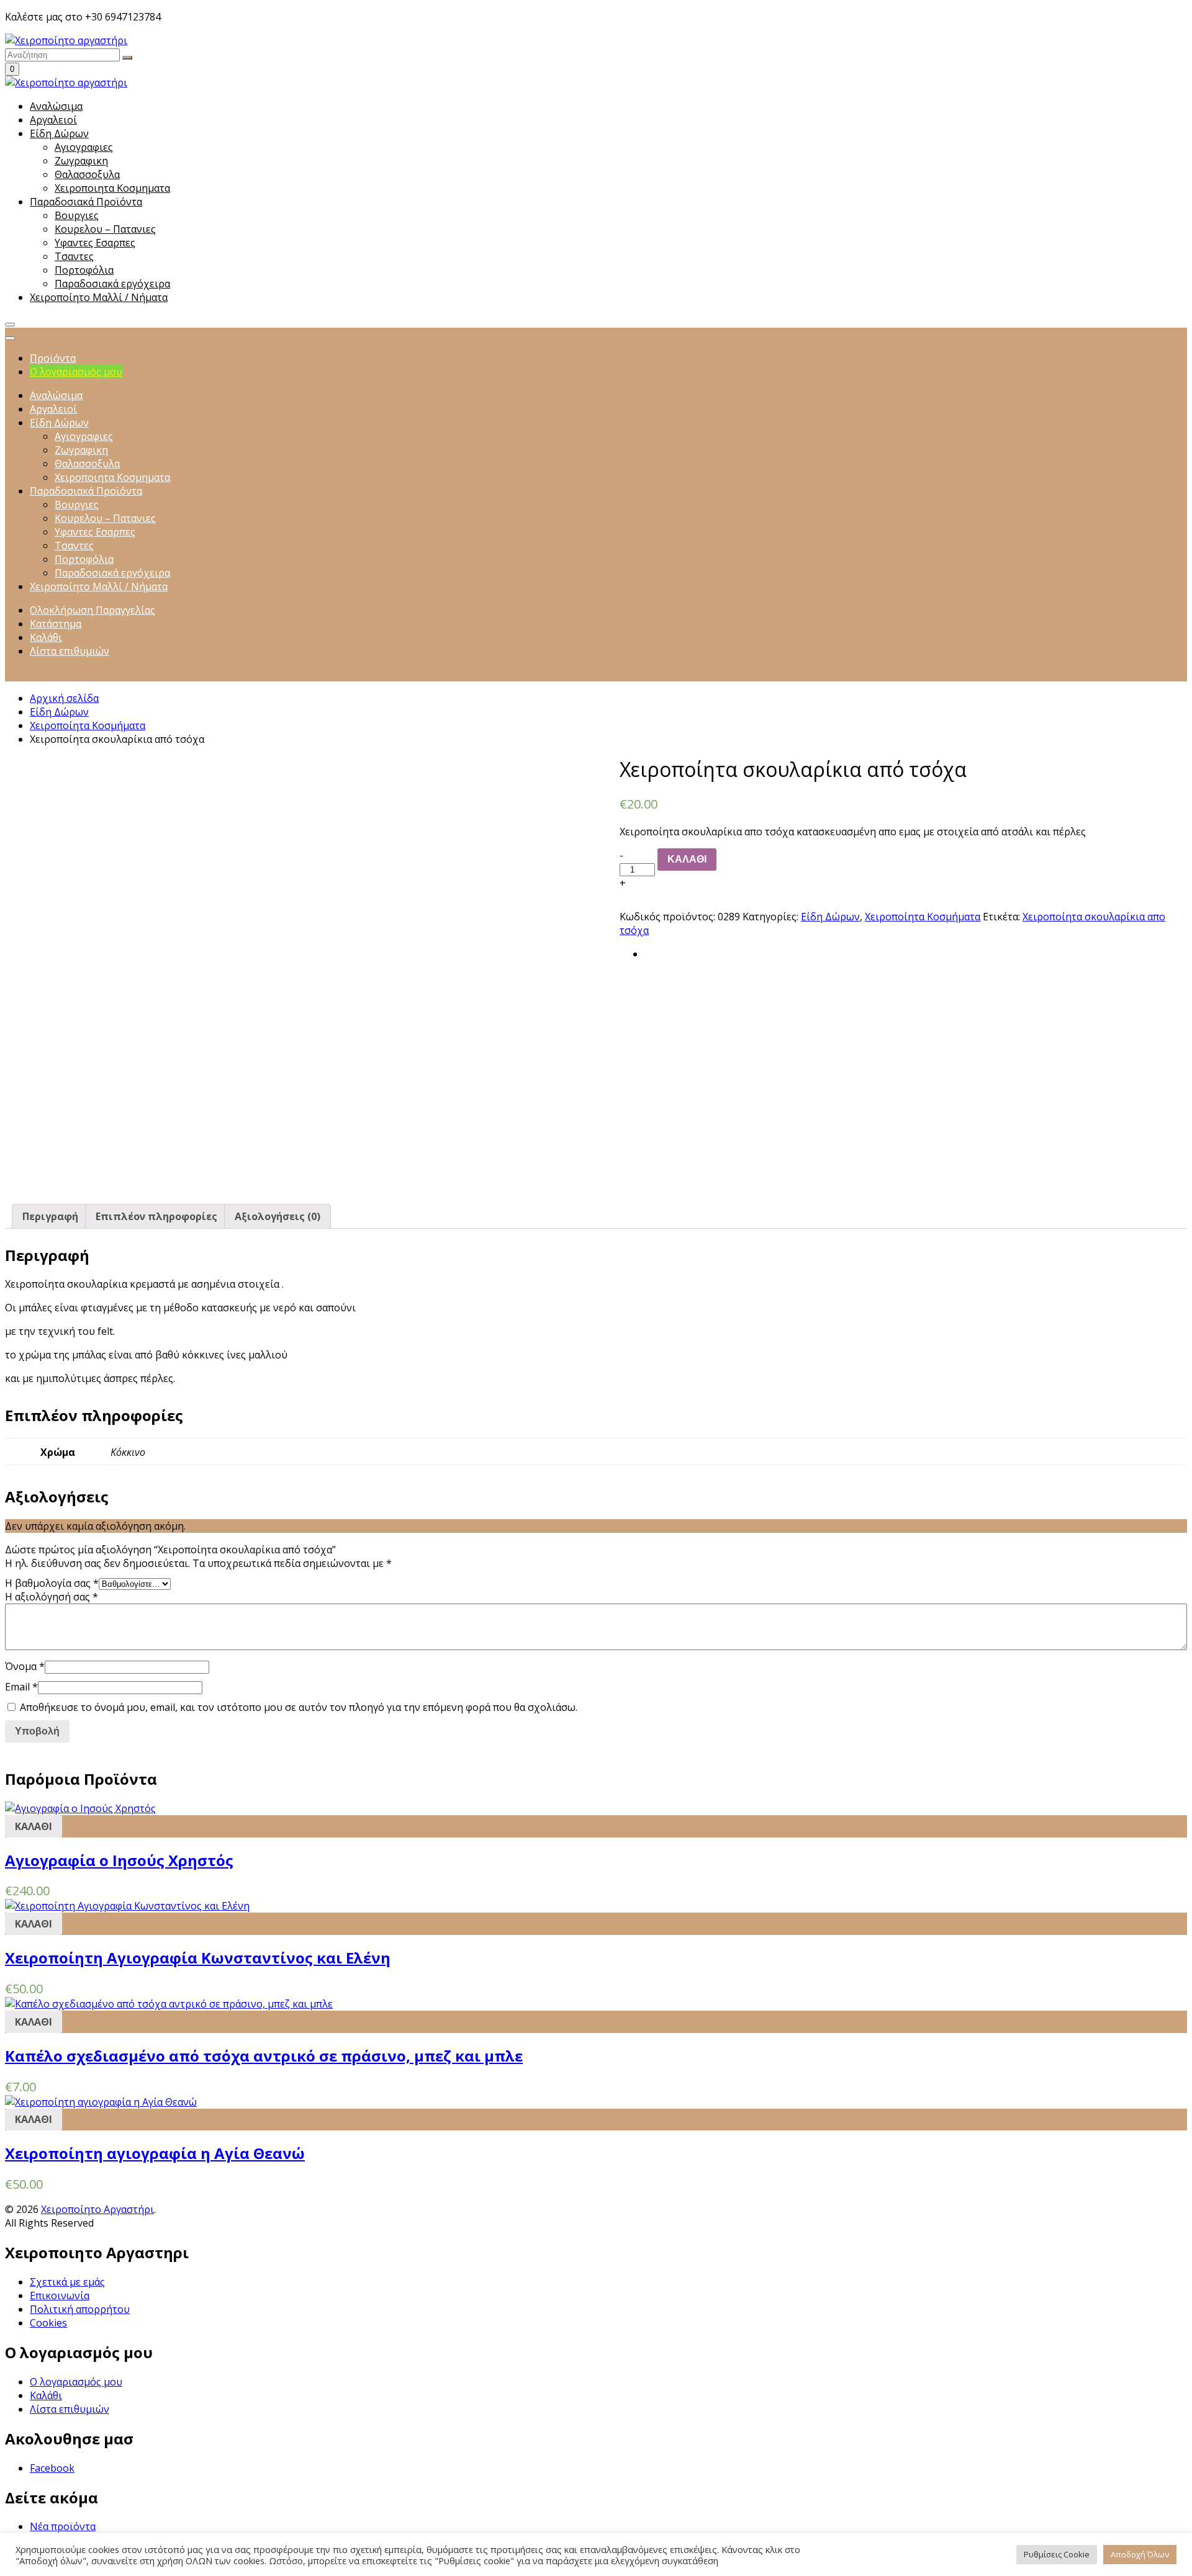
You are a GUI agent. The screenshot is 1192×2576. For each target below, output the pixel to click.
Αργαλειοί (53, 120)
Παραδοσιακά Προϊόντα (86, 202)
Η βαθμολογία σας (52, 1583)
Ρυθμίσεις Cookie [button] (1057, 2554)
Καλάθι (46, 2395)
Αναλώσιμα (56, 106)
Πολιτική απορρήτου (80, 2309)
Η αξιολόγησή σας (52, 1597)
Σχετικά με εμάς (67, 2282)
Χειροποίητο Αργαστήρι (97, 2209)
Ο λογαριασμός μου (76, 2382)
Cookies (48, 2323)
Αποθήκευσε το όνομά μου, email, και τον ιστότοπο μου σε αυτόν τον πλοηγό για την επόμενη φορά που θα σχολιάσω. (299, 1707)
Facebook (52, 2468)
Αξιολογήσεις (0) (278, 1216)
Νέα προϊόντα (63, 2526)
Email (21, 1687)
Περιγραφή (50, 1216)
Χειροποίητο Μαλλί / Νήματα (99, 297)
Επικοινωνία (60, 2296)
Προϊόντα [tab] (53, 358)
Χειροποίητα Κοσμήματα (88, 725)
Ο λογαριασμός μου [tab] (76, 372)
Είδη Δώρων (59, 133)
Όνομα (25, 1666)
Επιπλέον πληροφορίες (156, 1216)
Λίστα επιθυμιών (70, 2409)
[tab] (50, 1216)
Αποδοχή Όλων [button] (1140, 2554)
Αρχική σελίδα (64, 698)
